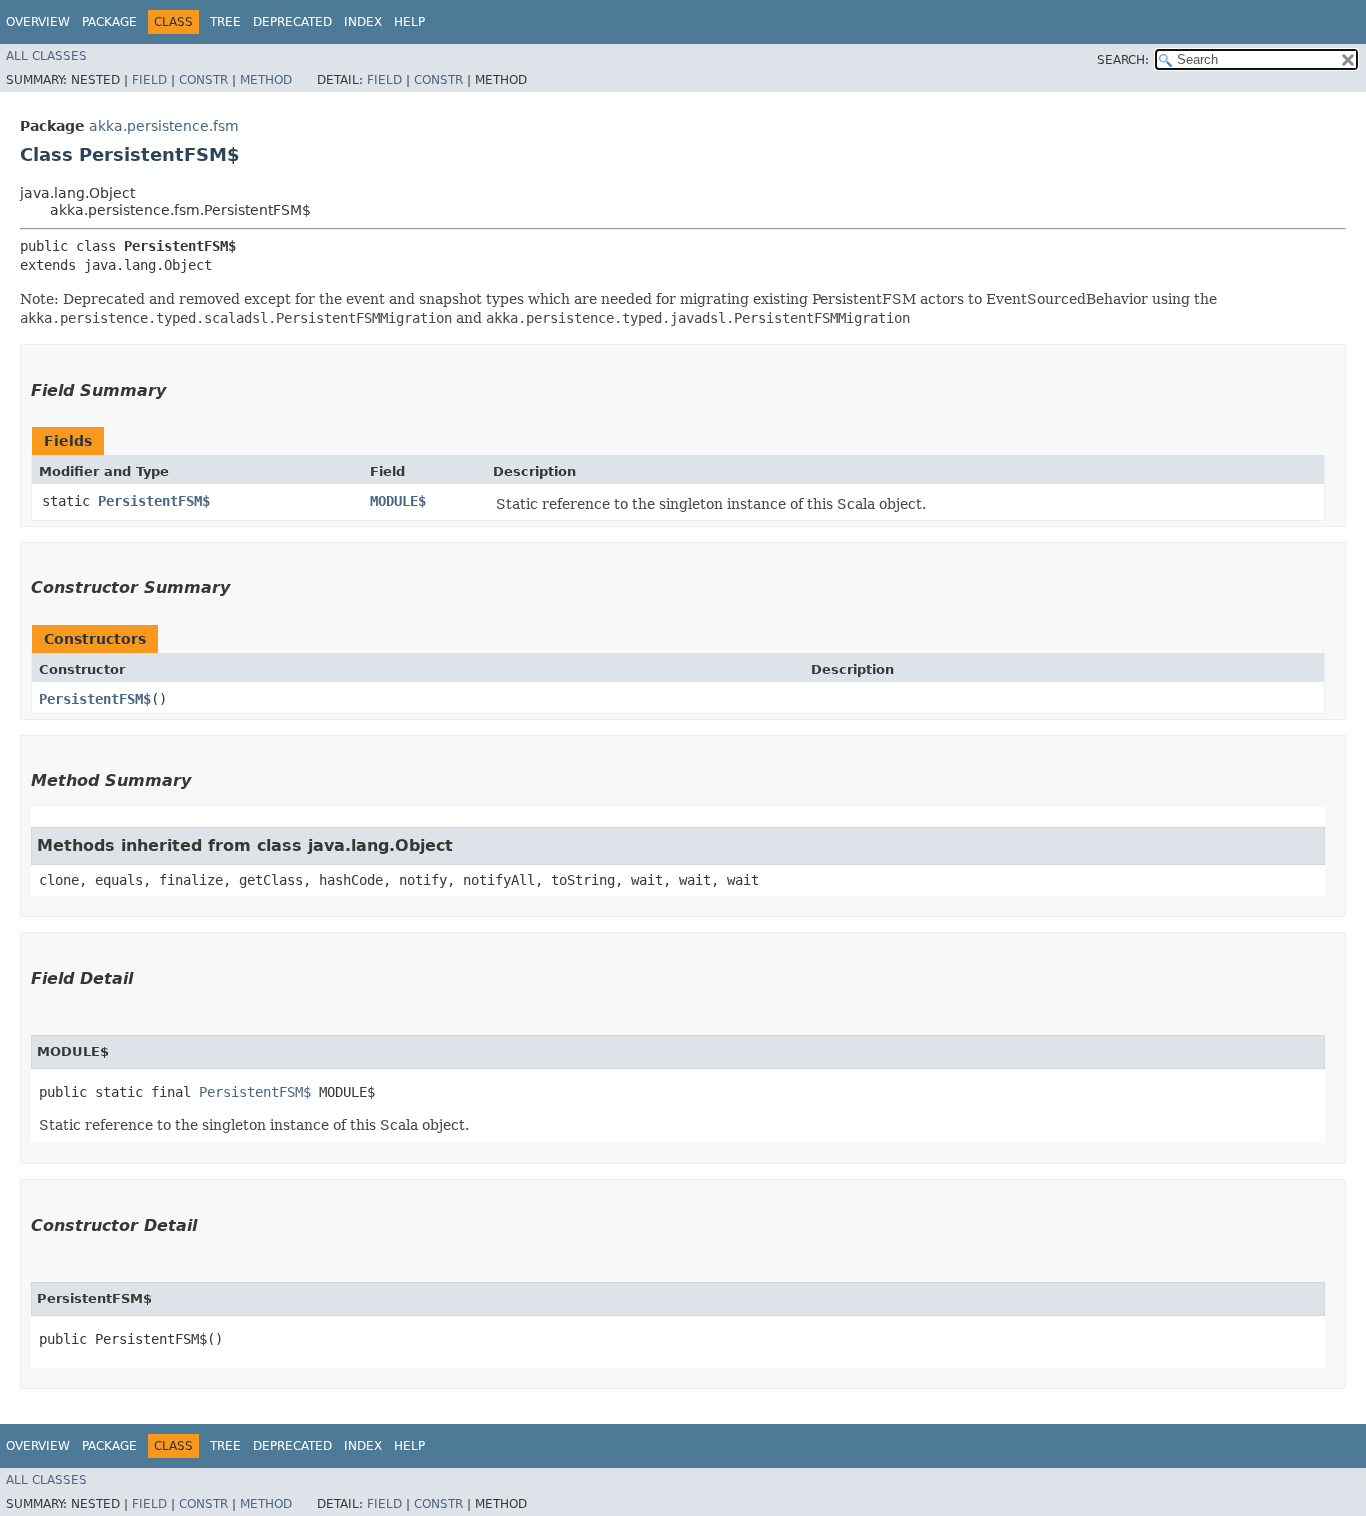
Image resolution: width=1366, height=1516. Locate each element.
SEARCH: (1123, 60)
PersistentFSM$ (154, 501)
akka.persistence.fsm (164, 126)
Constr (203, 80)
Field (149, 80)
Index (363, 22)
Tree (225, 22)
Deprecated (292, 22)
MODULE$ (398, 501)
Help (409, 22)
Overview (38, 22)
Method (266, 80)
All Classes (46, 56)
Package (109, 22)
